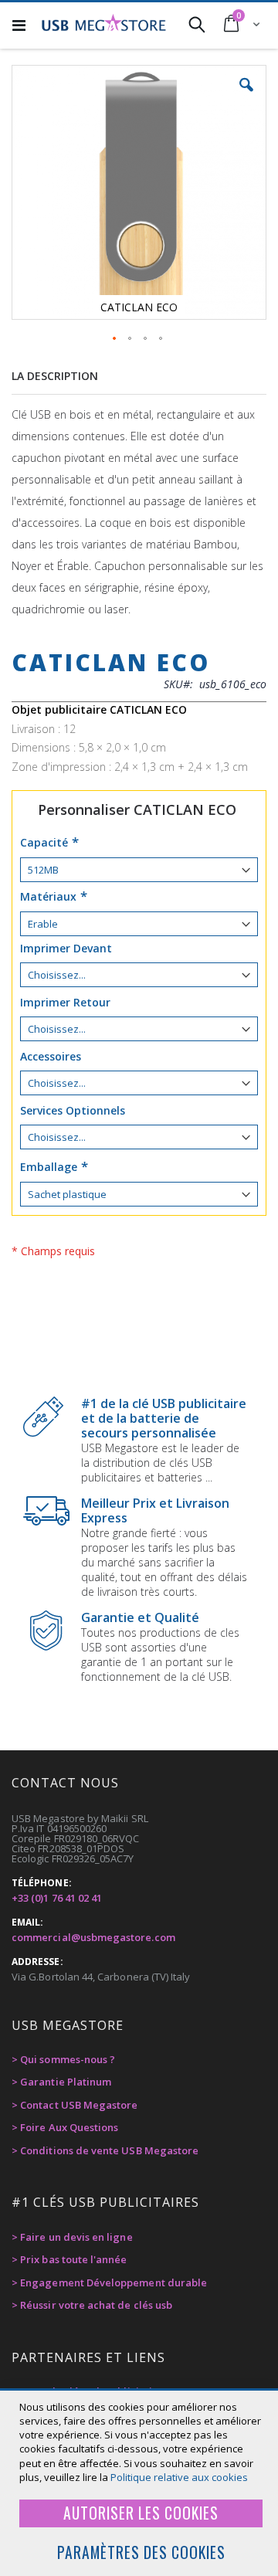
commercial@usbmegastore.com (93, 1937)
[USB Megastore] (103, 24)
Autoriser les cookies (141, 2513)
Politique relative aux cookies (179, 2477)
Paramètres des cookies (141, 2552)
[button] (246, 97)
